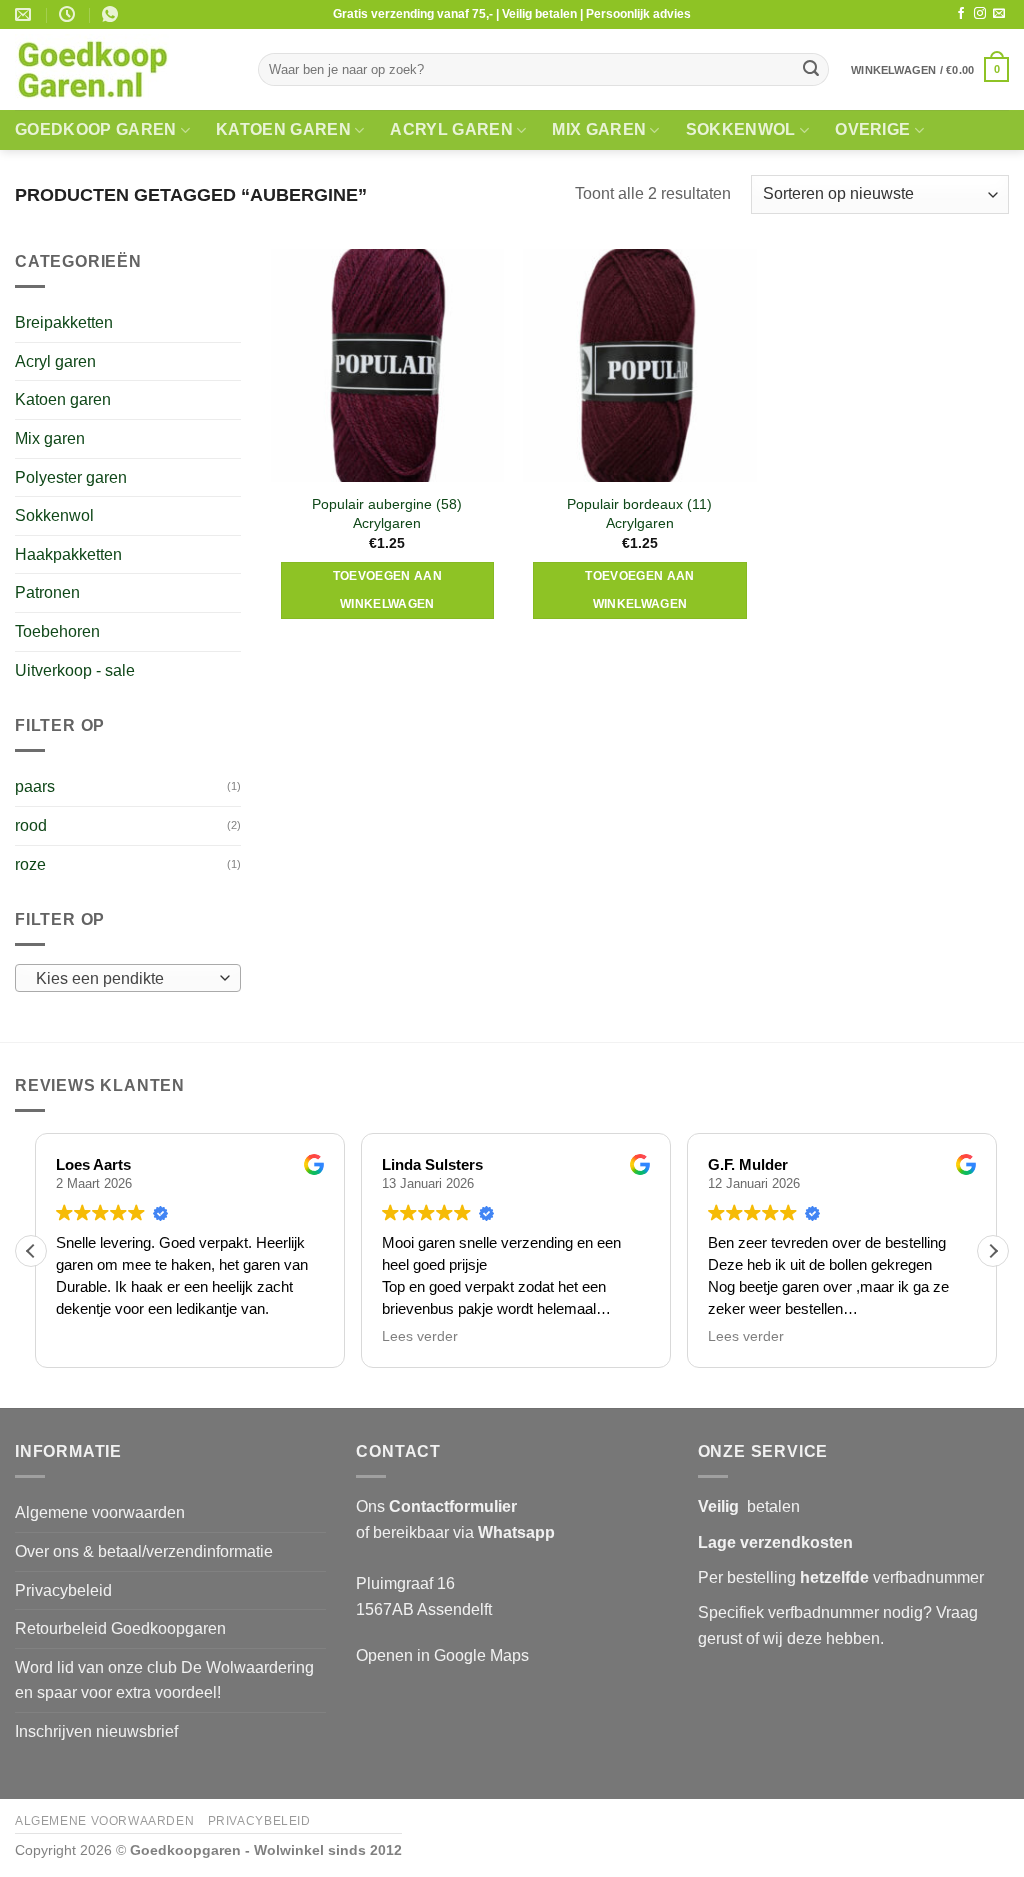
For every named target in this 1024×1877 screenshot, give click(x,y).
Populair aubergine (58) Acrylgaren (387, 513)
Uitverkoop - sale (75, 670)
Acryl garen (451, 129)
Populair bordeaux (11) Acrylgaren (639, 513)
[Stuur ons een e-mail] (999, 14)
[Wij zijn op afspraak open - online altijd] (69, 14)
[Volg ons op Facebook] (961, 14)
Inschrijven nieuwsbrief (96, 1731)
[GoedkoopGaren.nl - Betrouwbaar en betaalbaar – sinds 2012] (121, 70)
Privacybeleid (63, 1590)
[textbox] (123, 979)
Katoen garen (283, 129)
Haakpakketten (68, 554)
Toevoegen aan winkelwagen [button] (388, 590)
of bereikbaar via (455, 1532)
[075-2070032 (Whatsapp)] (112, 14)
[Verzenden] (811, 70)
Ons (436, 1506)
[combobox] (128, 978)
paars (35, 786)
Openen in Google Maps (442, 1655)
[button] (930, 69)
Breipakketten (64, 322)
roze (30, 864)
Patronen (47, 592)
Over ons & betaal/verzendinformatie (144, 1551)
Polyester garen (71, 477)
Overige (872, 129)
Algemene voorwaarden (100, 1512)
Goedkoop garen (95, 129)
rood (31, 825)
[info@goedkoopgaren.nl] (25, 14)
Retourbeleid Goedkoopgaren (120, 1628)
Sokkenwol (741, 129)
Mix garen (599, 129)
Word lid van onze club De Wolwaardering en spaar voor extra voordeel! (164, 1680)
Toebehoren (57, 631)
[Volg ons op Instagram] (980, 14)
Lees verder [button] (416, 1336)
